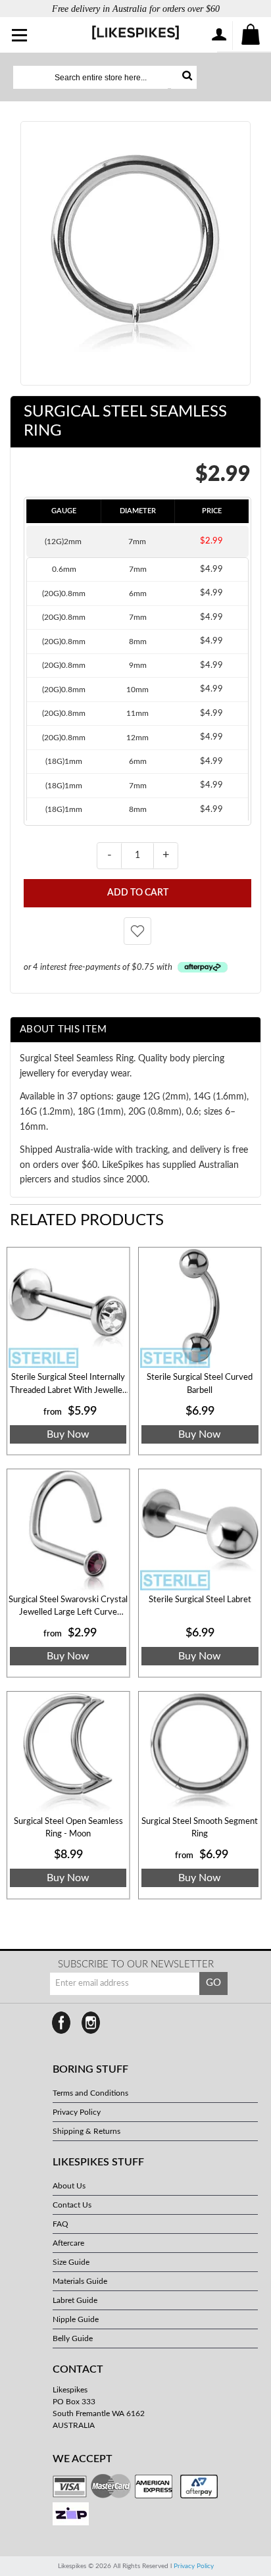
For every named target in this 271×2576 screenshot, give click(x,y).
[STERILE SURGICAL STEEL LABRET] (200, 1530)
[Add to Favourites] (137, 931)
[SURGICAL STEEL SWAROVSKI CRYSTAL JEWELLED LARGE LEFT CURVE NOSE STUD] (68, 1530)
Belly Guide (73, 2338)
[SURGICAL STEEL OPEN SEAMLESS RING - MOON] (68, 1753)
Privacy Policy (77, 2112)
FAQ (61, 2224)
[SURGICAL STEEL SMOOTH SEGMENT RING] (200, 1753)
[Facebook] (61, 2023)
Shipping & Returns (86, 2131)
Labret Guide (75, 2300)
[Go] (184, 77)
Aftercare (68, 2243)
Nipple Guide (76, 2319)
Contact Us (72, 2205)
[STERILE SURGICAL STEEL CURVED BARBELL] (200, 1308)
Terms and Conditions (90, 2093)
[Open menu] (20, 36)
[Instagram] (91, 2023)
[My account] (218, 36)
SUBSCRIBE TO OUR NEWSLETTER (136, 1964)
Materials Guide (80, 2281)
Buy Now (68, 1434)
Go (213, 1983)
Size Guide (71, 2262)
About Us (69, 2186)
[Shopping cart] (251, 36)
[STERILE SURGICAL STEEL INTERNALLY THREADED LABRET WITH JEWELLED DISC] (68, 1308)
